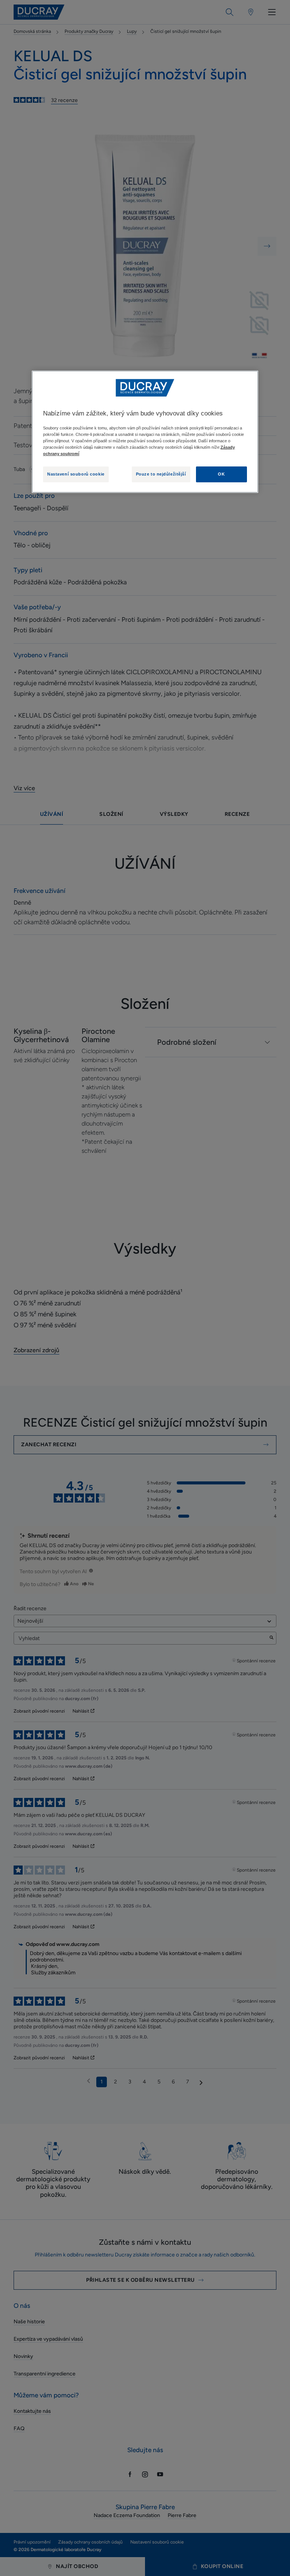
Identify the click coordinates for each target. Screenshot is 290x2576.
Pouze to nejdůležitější (161, 474)
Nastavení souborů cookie (76, 474)
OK (221, 474)
